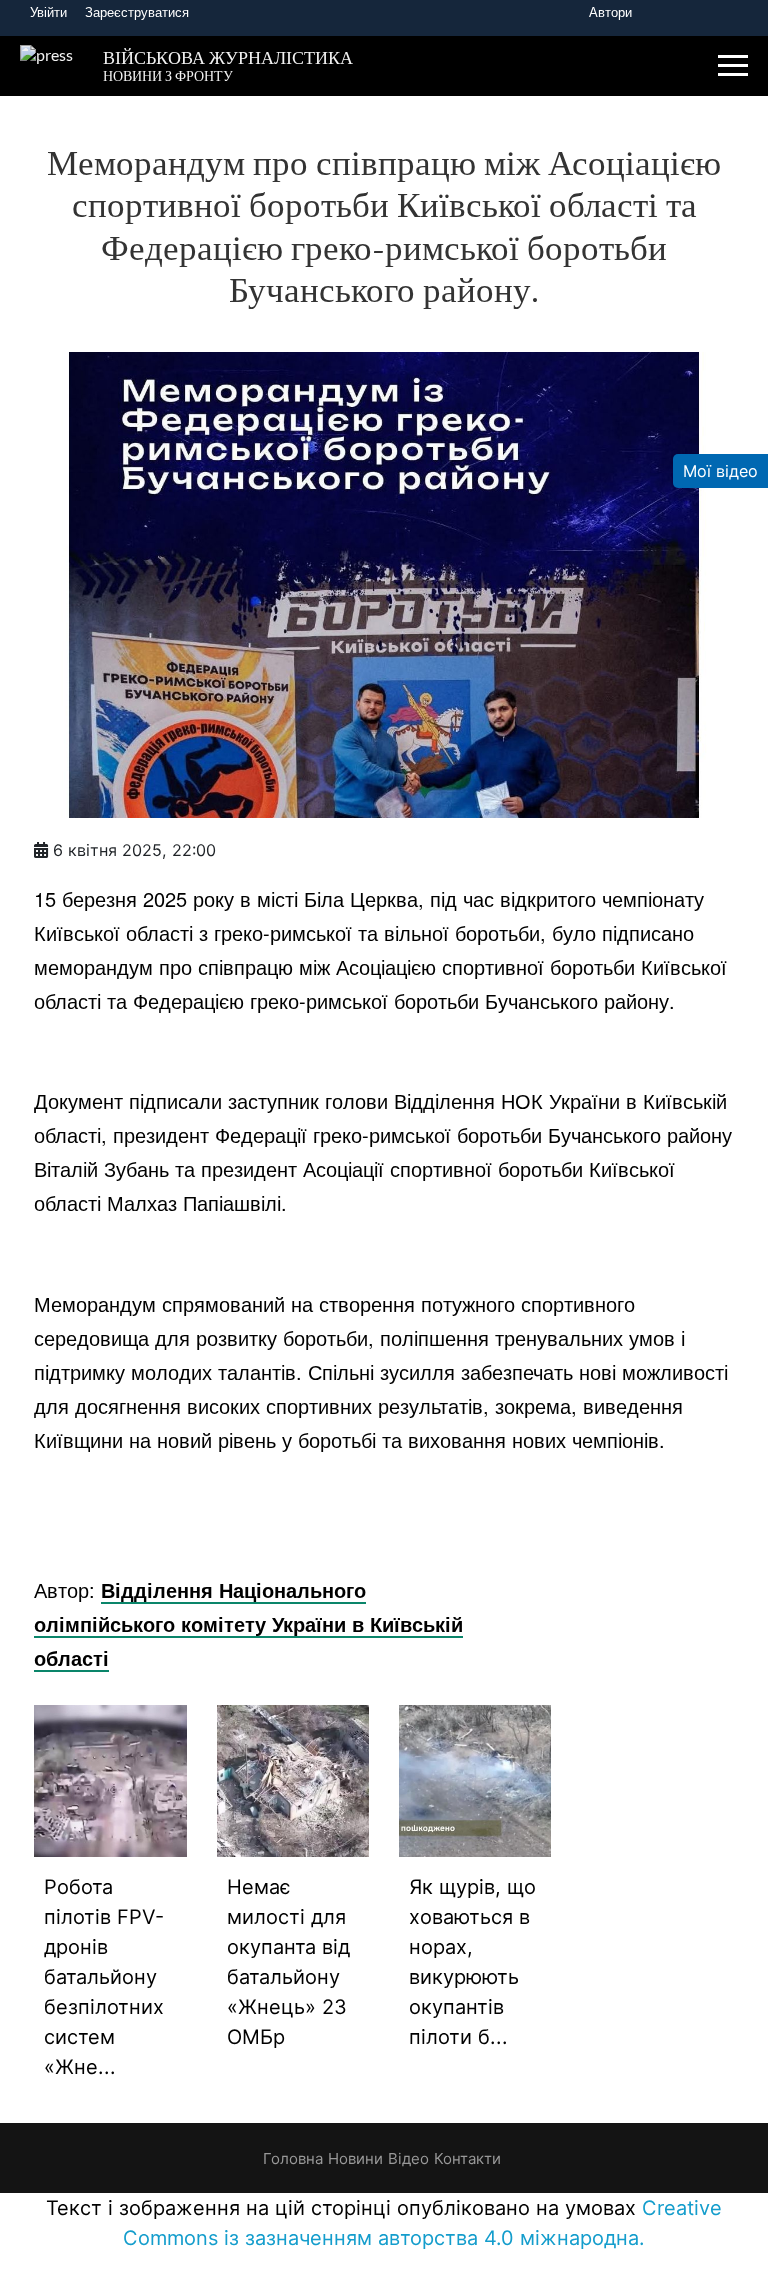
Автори (610, 12)
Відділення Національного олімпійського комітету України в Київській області (248, 1623)
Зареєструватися (137, 12)
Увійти (48, 12)
